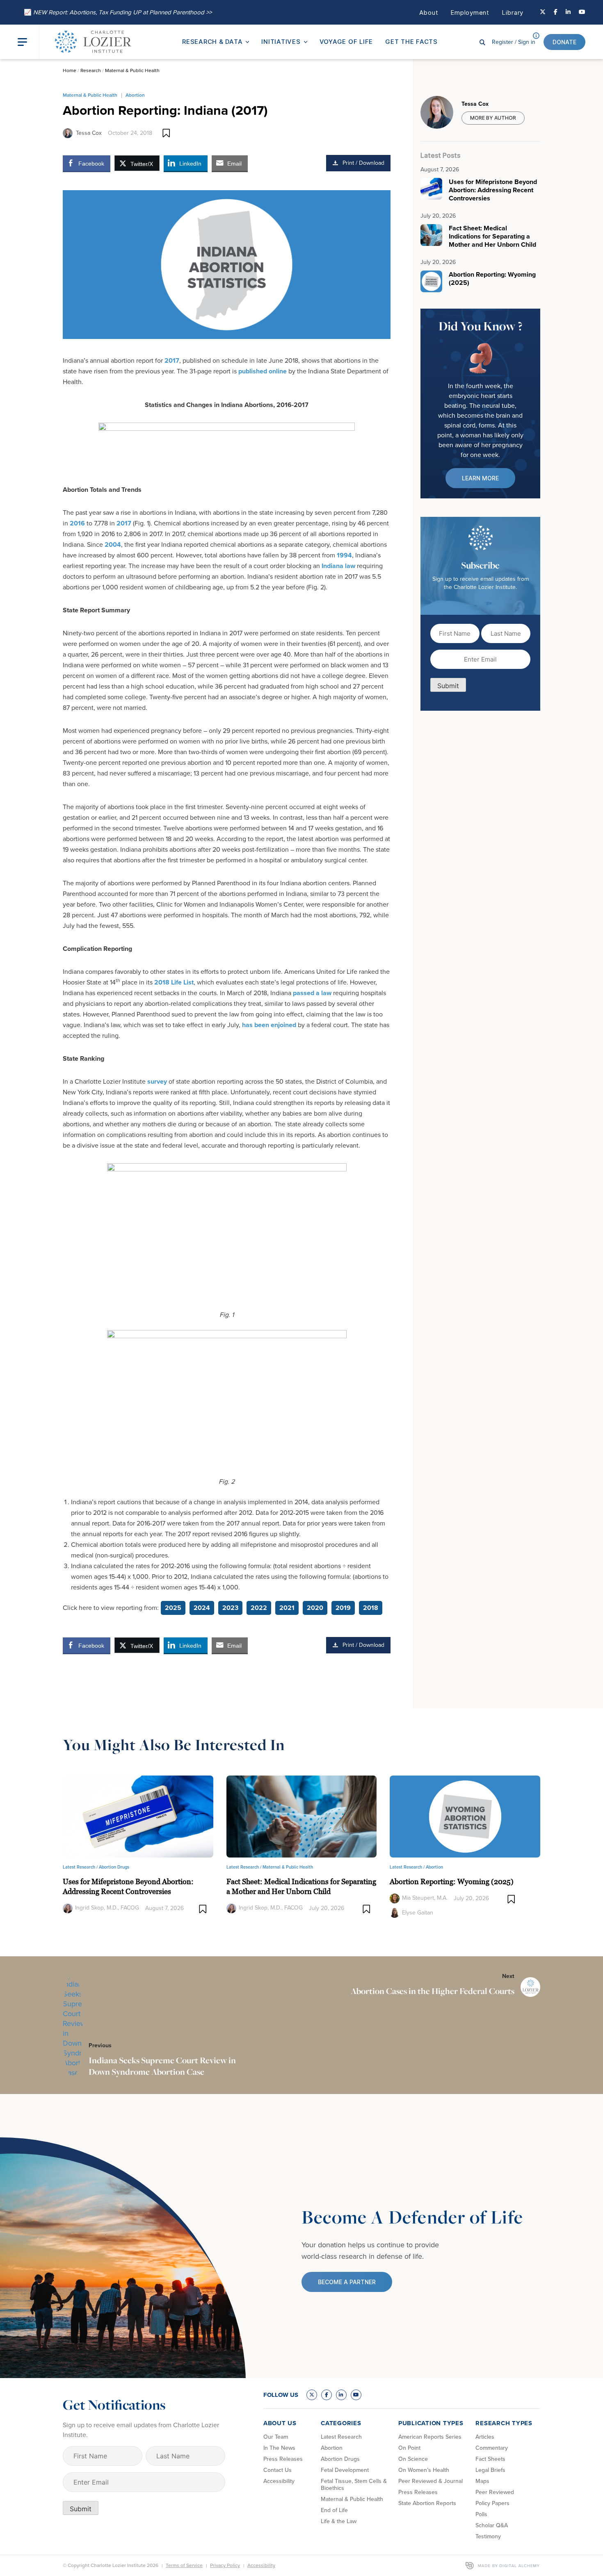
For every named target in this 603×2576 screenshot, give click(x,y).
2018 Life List (174, 982)
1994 (344, 555)
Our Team (276, 2437)
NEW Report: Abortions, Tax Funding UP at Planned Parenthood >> (118, 12)
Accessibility (279, 2481)
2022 (259, 1608)
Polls (481, 2514)
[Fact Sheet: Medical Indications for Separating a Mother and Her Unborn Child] (302, 1816)
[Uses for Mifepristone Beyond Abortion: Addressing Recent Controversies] (138, 1816)
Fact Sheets (490, 2459)
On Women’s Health (424, 2470)
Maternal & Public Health (132, 70)
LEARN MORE (480, 478)
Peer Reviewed (495, 2492)
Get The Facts (411, 42)
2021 (287, 1608)
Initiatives (281, 42)
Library (513, 13)
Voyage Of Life (346, 42)
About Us (280, 2423)
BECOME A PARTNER (347, 2282)
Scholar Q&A (492, 2525)
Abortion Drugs (114, 1867)
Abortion (135, 95)
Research (91, 70)
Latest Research (341, 2437)
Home (70, 70)
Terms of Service (184, 2565)
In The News (279, 2448)
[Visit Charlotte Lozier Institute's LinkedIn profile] (568, 12)
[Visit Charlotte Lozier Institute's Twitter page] (543, 12)
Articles (485, 2437)
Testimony (488, 2536)
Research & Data (212, 42)
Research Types (504, 2423)
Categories (341, 2423)
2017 (172, 360)
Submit (448, 686)
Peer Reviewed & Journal (431, 2481)
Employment (470, 13)
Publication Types (431, 2423)
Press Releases (283, 2459)
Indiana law (338, 566)
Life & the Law (339, 2521)
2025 (173, 1608)
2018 (371, 1608)
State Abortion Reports (427, 2503)
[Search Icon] (482, 42)
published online (263, 371)
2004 (113, 545)
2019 (343, 1608)
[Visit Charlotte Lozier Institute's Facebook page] (556, 12)
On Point (409, 2448)
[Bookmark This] (166, 133)
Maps (482, 2481)
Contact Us (278, 2470)
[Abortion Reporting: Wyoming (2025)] (465, 1816)
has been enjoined (269, 1025)
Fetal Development (345, 2470)
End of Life (334, 2510)
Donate (564, 42)
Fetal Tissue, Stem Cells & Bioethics (354, 2485)
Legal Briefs (490, 2470)
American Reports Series (430, 2437)
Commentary (492, 2448)
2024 (202, 1608)
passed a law (312, 993)
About (429, 13)
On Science (413, 2459)
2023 (230, 1608)
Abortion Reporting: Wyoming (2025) (452, 1881)
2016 (77, 523)
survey (157, 1081)
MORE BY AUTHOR (493, 118)
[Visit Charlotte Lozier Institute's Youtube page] (582, 12)
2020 (315, 1608)
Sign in (514, 42)
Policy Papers (492, 2503)
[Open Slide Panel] (28, 42)
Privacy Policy (225, 2565)
